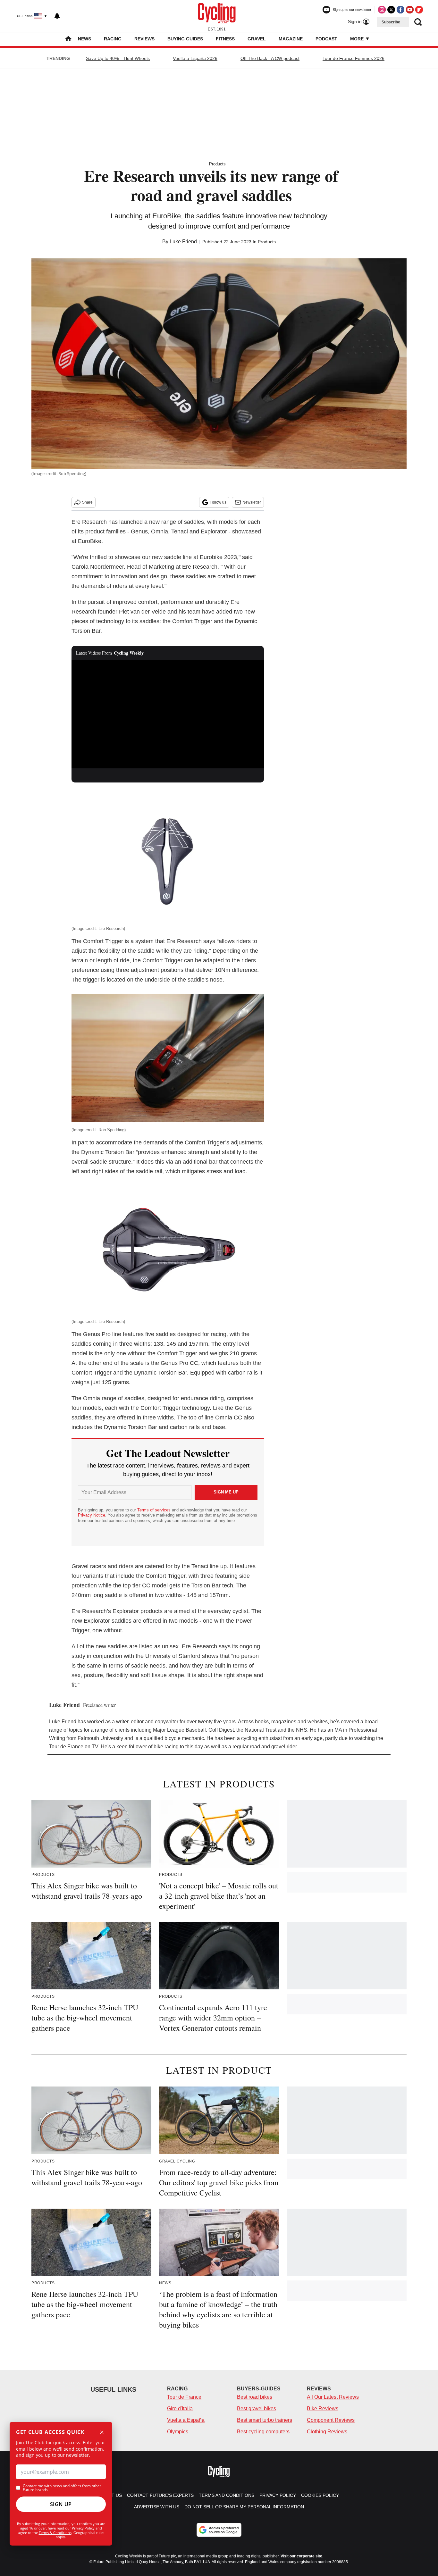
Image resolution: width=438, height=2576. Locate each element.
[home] (68, 39)
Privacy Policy (83, 2528)
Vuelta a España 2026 (195, 58)
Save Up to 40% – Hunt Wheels (118, 58)
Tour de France (184, 2397)
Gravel (257, 39)
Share (87, 502)
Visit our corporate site (301, 2556)
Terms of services (155, 1510)
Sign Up (61, 2504)
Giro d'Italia (180, 2409)
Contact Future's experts (160, 2495)
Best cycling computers (263, 2432)
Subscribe (391, 22)
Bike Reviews (323, 2409)
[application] (168, 714)
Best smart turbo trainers (265, 2420)
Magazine (291, 39)
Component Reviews (331, 2420)
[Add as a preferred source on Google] (219, 2530)
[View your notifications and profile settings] (57, 16)
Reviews (144, 39)
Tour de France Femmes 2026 (354, 58)
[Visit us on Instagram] (382, 10)
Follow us (218, 502)
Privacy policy (278, 2495)
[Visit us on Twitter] (391, 10)
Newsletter (252, 502)
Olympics (178, 2432)
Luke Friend (183, 242)
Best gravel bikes (257, 2409)
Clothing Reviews (327, 2432)
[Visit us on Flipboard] (419, 10)
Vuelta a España (186, 2420)
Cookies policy (320, 2495)
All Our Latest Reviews (333, 2397)
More (358, 39)
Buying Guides (185, 39)
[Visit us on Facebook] (400, 10)
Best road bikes (255, 2397)
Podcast (326, 39)
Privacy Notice (92, 1515)
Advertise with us (157, 2507)
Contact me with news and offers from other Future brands (62, 2488)
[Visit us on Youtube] (410, 10)
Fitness (225, 39)
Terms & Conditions (55, 2533)
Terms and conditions (227, 2495)
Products (217, 164)
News (84, 39)
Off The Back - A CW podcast (270, 58)
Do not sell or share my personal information (244, 2507)
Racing (113, 39)
